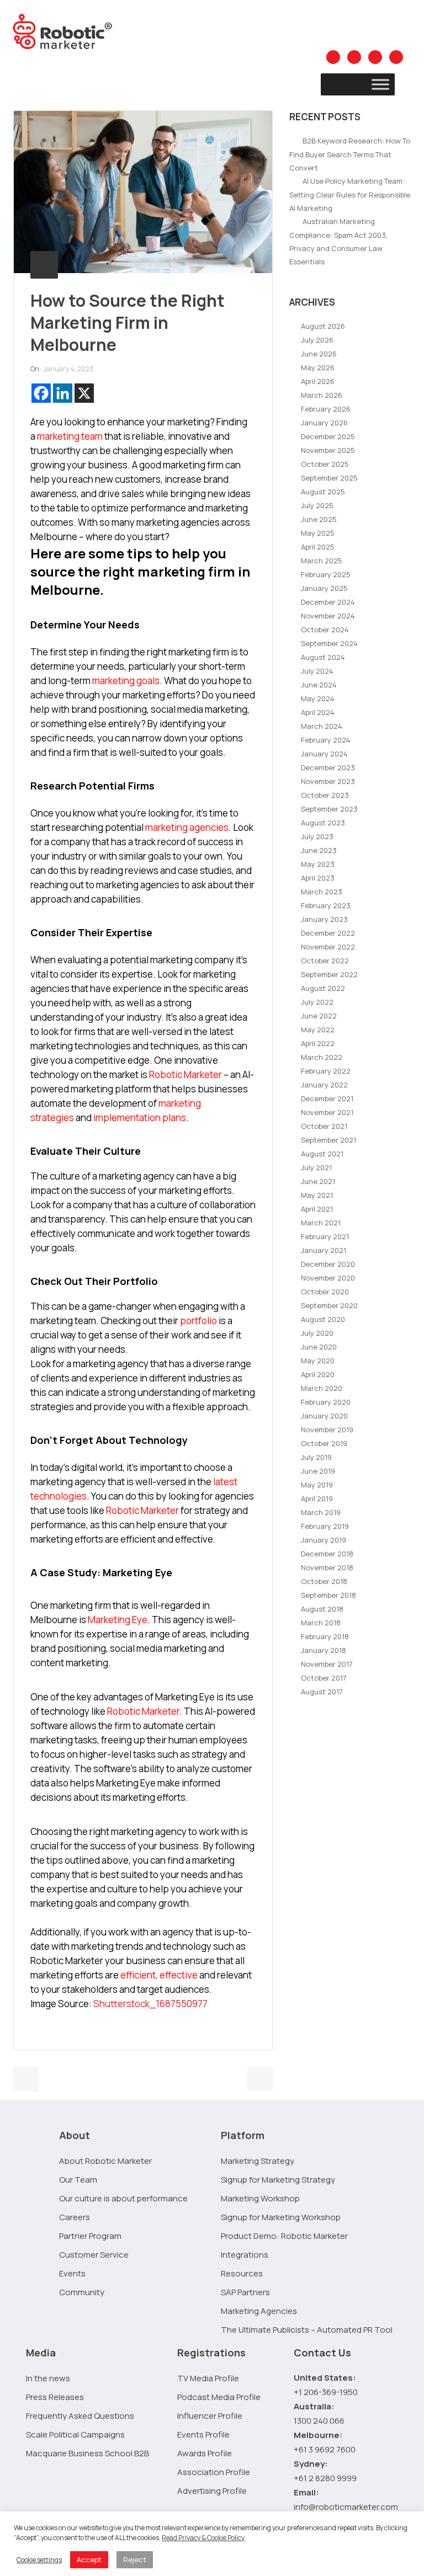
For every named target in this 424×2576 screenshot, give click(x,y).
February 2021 (325, 1236)
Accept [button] (89, 2559)
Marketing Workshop (260, 2198)
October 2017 (324, 1678)
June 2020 (319, 1347)
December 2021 (327, 1098)
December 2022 (328, 933)
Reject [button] (135, 2559)
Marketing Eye (118, 1620)
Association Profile (214, 2472)
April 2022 (318, 1043)
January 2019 (324, 1540)
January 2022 (324, 1085)
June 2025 (319, 519)
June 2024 (319, 685)
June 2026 (319, 354)
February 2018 (325, 1636)
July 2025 (317, 505)
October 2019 (324, 1443)
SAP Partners (245, 2292)
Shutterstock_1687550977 (150, 2004)
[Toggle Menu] (380, 84)
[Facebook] (41, 393)
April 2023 (318, 878)
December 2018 (327, 1554)
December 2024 (328, 602)
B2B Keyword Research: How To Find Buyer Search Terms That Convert (350, 154)
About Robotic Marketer (105, 2161)
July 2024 (317, 671)
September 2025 (329, 478)
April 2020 (318, 1374)
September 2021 (328, 1140)
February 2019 (325, 1526)
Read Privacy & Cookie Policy (203, 2538)
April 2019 (317, 1498)
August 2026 (323, 326)
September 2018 (328, 1595)
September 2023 (329, 809)
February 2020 (326, 1402)
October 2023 (325, 795)
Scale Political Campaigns (75, 2434)
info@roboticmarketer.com (346, 2507)
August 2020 (323, 1319)
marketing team (70, 436)
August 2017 (322, 1692)
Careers (75, 2217)
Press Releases (55, 2397)
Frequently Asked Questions (80, 2416)
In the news (48, 2378)
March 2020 (322, 1388)
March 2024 (322, 726)
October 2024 (325, 630)
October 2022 (325, 961)
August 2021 (322, 1154)
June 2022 (319, 1016)
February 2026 (326, 409)
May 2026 (318, 367)
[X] (84, 393)
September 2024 (329, 643)
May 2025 (318, 533)
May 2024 (318, 698)
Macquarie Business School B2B (88, 2453)
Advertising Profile (212, 2491)
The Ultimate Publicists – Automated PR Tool (307, 2330)
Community (82, 2292)
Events (72, 2273)
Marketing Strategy (258, 2161)
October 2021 (324, 1126)
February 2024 (326, 740)
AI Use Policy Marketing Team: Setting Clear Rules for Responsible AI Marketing (350, 194)
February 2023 (326, 905)
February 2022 (326, 1071)
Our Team (78, 2180)
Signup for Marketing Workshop (281, 2217)
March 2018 (321, 1623)
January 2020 (324, 1416)
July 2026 (317, 340)
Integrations (245, 2255)
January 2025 (324, 588)
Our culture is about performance (123, 2198)
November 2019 (327, 1430)
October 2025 (325, 464)
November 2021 (327, 1112)
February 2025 (326, 574)
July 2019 (316, 1457)
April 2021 (317, 1209)
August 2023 (323, 823)
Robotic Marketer (185, 1074)
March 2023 (322, 892)
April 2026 (318, 381)
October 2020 (325, 1292)
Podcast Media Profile (219, 2397)
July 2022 (317, 1002)
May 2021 (317, 1195)
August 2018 (322, 1609)
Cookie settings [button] (39, 2560)
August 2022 (323, 988)
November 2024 (328, 616)
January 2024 (324, 754)
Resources (242, 2273)
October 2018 (324, 1581)
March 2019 (321, 1512)
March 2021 (321, 1223)
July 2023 (317, 836)
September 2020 (329, 1305)
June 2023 (319, 850)
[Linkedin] (63, 393)
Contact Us (322, 2353)
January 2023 (324, 919)
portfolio (198, 1321)
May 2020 (318, 1361)
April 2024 (318, 712)
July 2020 (317, 1333)
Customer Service (94, 2255)
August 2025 (323, 492)
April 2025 (318, 547)
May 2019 (317, 1485)
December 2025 (328, 436)
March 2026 (322, 395)
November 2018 (327, 1567)
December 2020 (328, 1264)
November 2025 (328, 450)
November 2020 (328, 1278)
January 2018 (324, 1650)
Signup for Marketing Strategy (278, 2180)
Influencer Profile (210, 2416)
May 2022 (318, 1030)
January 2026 (324, 423)
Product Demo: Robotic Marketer (284, 2236)
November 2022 (328, 947)
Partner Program (90, 2236)
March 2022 (322, 1057)
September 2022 (329, 974)
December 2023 (328, 767)
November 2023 (328, 781)
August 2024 (323, 657)
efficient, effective (159, 1975)
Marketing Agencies (259, 2311)
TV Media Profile (208, 2378)
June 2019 (318, 1471)
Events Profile (203, 2434)
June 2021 (318, 1181)
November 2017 (327, 1664)
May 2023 (318, 864)
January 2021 (324, 1250)
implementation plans (140, 1118)
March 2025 (322, 561)
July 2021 (316, 1167)
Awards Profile (205, 2453)
